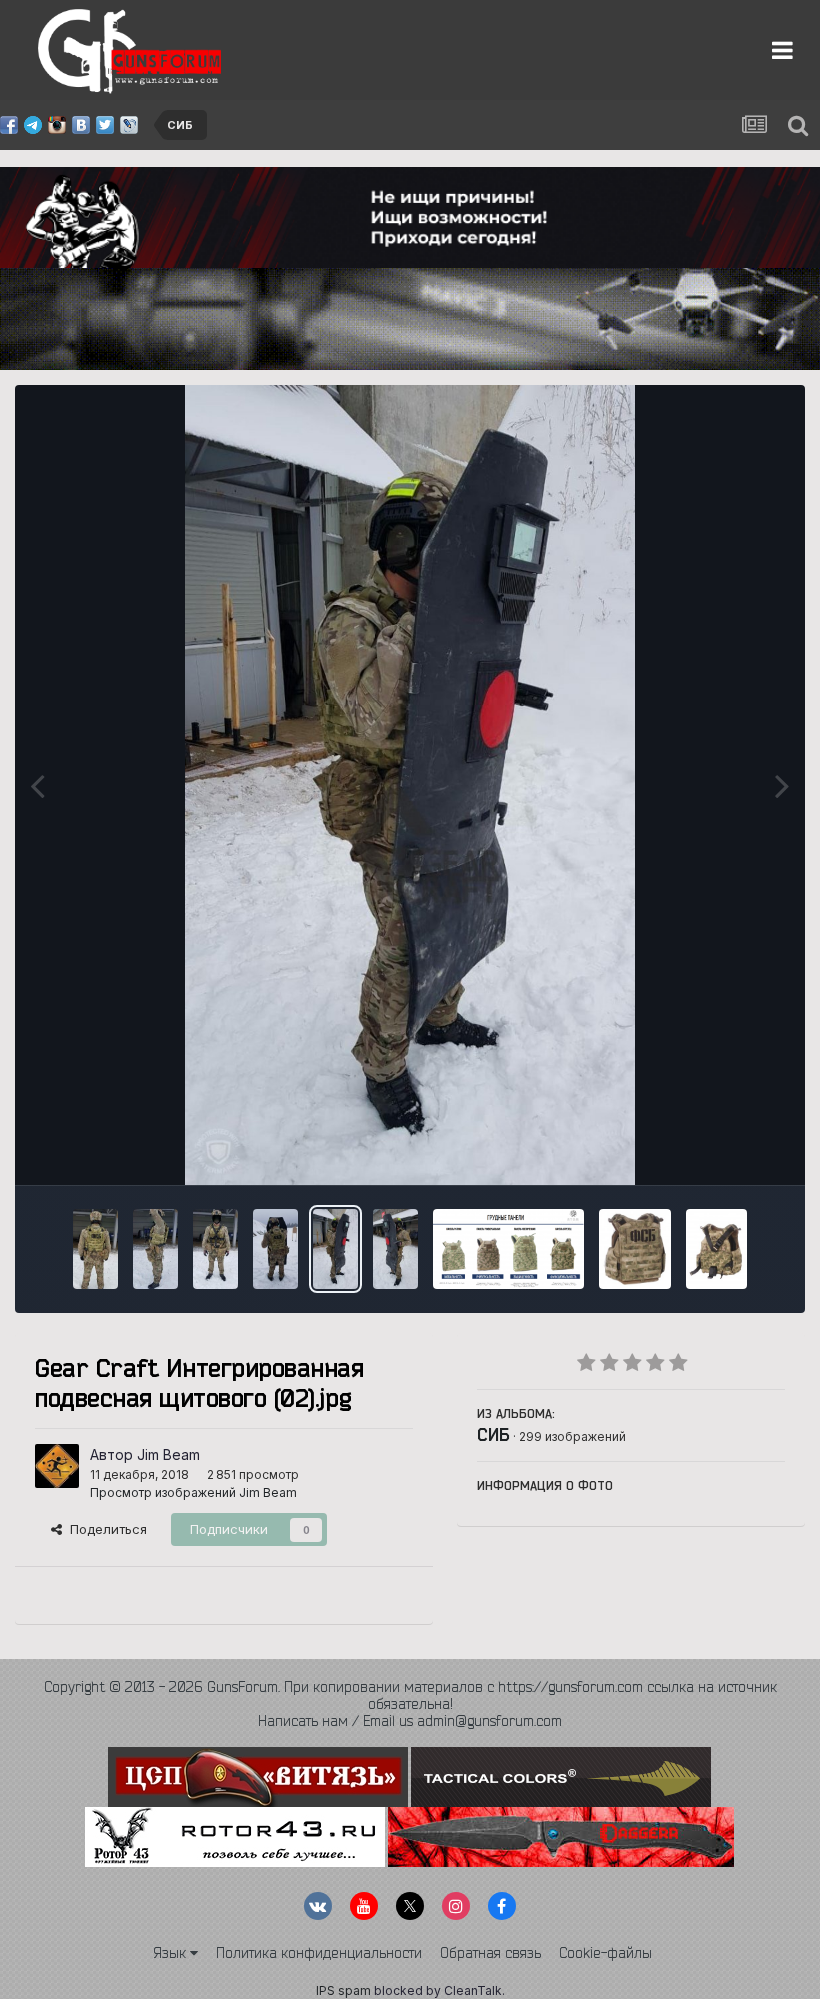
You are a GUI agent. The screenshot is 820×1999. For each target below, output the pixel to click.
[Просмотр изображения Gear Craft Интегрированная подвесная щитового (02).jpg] (335, 1249)
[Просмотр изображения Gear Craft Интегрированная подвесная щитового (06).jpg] (95, 1249)
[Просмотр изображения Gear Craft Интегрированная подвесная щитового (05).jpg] (155, 1249)
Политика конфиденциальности (319, 1953)
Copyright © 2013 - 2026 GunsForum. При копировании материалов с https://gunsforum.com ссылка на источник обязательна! (410, 1695)
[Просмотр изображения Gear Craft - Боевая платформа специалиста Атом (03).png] (508, 1249)
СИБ (493, 1434)
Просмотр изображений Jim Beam (193, 1492)
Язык (171, 1953)
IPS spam (343, 1990)
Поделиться (104, 1529)
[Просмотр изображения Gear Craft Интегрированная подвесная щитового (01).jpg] (395, 1249)
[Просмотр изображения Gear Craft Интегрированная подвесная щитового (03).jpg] (275, 1249)
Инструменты (717, 1148)
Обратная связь (490, 1953)
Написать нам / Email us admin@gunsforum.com (410, 1721)
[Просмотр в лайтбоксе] (410, 785)
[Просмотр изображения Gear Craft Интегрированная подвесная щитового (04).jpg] (215, 1249)
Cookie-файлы (605, 1953)
